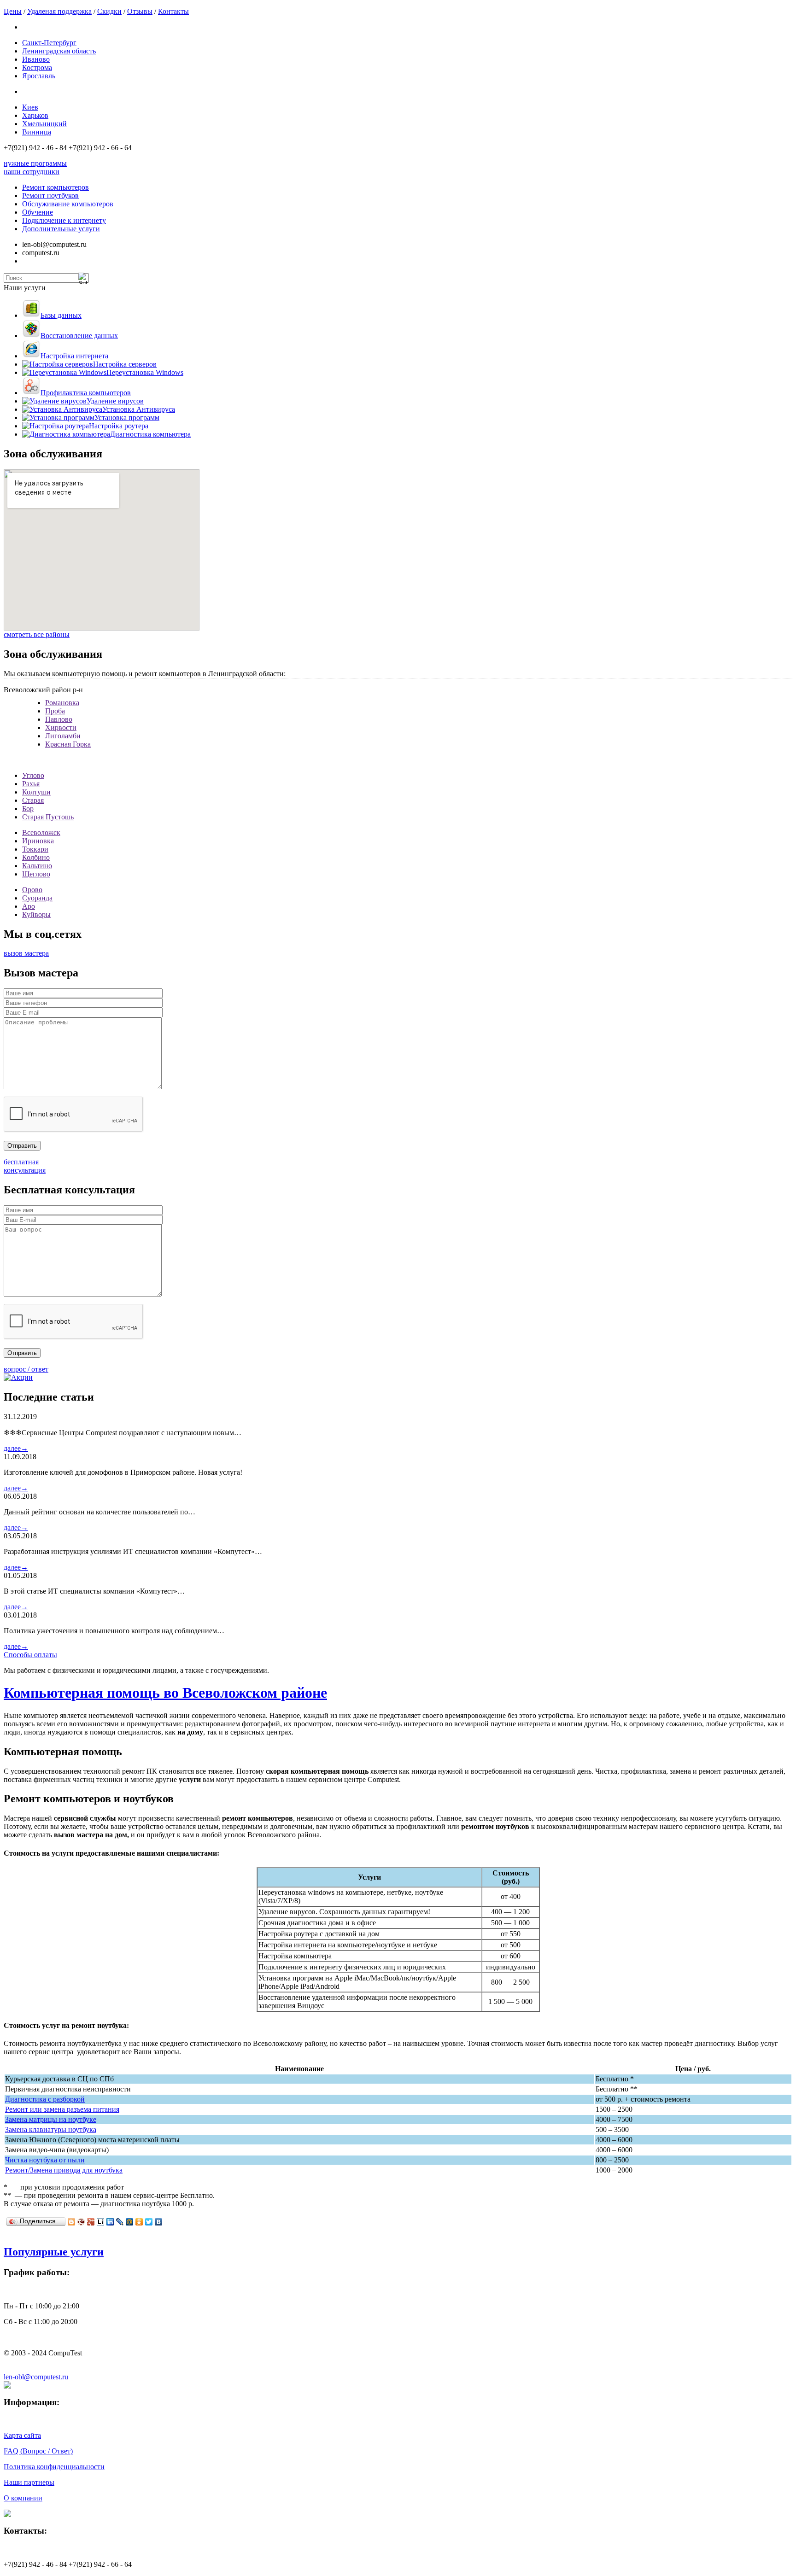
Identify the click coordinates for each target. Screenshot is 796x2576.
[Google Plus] (91, 2222)
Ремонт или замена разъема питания (62, 2109)
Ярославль (39, 76)
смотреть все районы (37, 634)
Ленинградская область (59, 51)
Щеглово (36, 874)
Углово (33, 775)
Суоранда (37, 898)
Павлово (59, 719)
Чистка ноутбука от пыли (45, 2160)
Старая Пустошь (48, 817)
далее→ (16, 1448)
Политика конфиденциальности (54, 2467)
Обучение (38, 212)
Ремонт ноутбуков (50, 196)
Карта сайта (22, 2435)
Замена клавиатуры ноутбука (51, 2129)
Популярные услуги (54, 2252)
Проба (55, 711)
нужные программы (35, 163)
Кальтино (37, 866)
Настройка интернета (74, 356)
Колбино (36, 857)
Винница (37, 132)
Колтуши (36, 792)
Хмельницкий (44, 124)
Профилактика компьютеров (86, 393)
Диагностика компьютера (150, 434)
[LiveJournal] (120, 2222)
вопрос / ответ (26, 1369)
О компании (23, 2498)
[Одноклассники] (139, 2222)
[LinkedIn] (110, 2222)
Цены (13, 11)
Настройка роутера (119, 426)
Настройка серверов (125, 364)
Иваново (36, 59)
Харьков (35, 115)
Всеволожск (41, 832)
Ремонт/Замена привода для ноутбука (64, 2170)
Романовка (62, 703)
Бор (28, 809)
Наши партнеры (29, 2482)
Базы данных (61, 315)
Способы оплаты (30, 1655)
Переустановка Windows (145, 372)
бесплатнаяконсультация (25, 1166)
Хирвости (61, 727)
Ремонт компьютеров (56, 187)
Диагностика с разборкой (45, 2099)
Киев (30, 107)
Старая (33, 800)
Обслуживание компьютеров (68, 204)
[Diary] (81, 2222)
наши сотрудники (32, 172)
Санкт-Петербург (49, 43)
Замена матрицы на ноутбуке (51, 2119)
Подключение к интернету (64, 220)
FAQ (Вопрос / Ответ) (38, 2451)
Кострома (37, 67)
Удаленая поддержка (59, 11)
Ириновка (38, 841)
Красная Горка (68, 744)
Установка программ (127, 418)
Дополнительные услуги (61, 229)
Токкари (35, 849)
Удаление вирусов (115, 401)
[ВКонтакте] (159, 2222)
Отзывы (140, 11)
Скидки (109, 11)
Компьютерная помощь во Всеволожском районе (165, 1693)
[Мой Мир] (130, 2222)
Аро (29, 906)
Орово (32, 890)
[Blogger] (72, 2222)
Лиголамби (63, 736)
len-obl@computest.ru (36, 2377)
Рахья (31, 784)
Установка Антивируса (139, 409)
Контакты (173, 11)
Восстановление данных (79, 336)
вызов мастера (26, 953)
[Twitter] (149, 2222)
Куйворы (36, 914)
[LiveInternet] (101, 2222)
